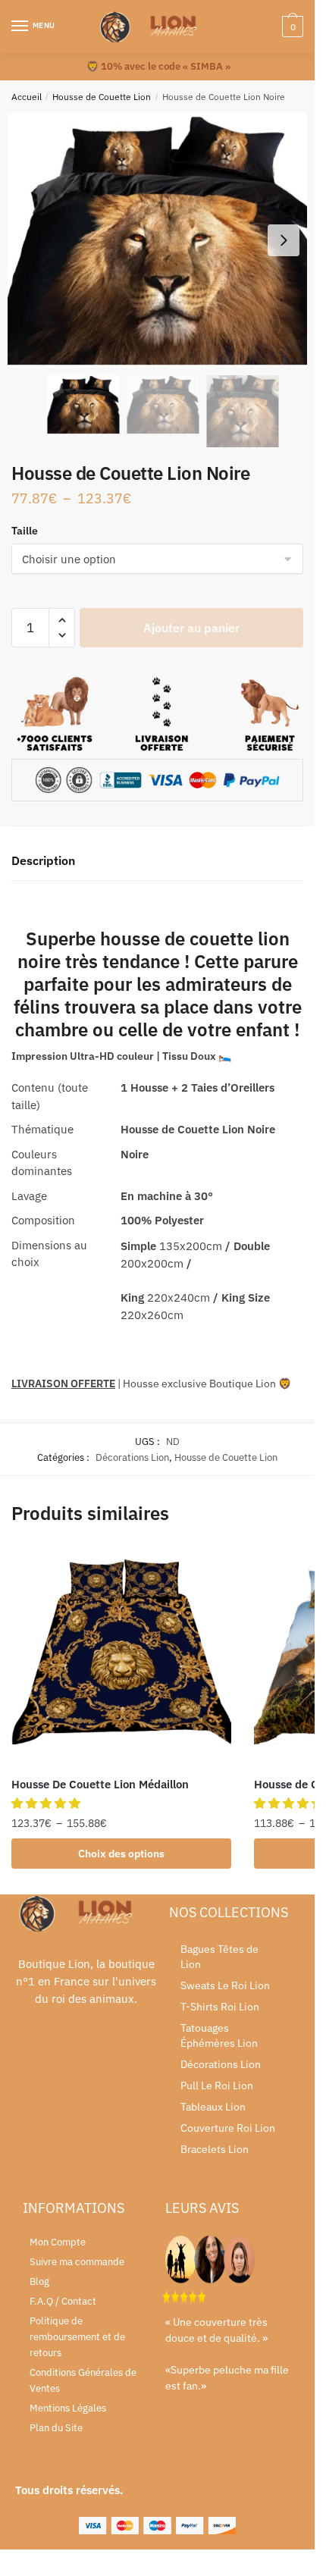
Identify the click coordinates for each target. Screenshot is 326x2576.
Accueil (27, 97)
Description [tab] (43, 860)
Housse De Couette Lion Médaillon (100, 1784)
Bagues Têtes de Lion (219, 1957)
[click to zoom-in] (163, 240)
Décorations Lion (132, 1457)
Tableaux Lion (213, 2107)
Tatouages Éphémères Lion (219, 2035)
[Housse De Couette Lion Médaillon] (121, 1656)
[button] (284, 240)
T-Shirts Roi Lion (220, 2007)
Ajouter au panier (191, 628)
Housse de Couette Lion (102, 97)
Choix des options (121, 1854)
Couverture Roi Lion (228, 2128)
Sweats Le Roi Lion (225, 1985)
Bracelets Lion (215, 2149)
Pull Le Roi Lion (217, 2086)
